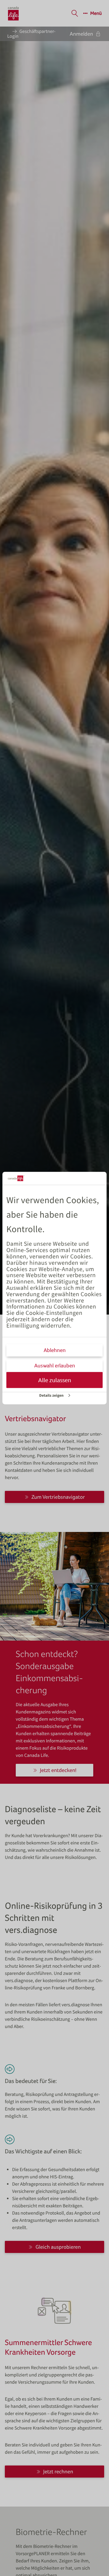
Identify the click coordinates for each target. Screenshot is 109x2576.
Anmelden (81, 34)
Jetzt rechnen (58, 2471)
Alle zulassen (55, 1380)
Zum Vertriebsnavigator (58, 1497)
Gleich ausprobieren (58, 2247)
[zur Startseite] (13, 13)
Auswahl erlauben (55, 1365)
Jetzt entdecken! (58, 1770)
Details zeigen (52, 1395)
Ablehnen (55, 1350)
